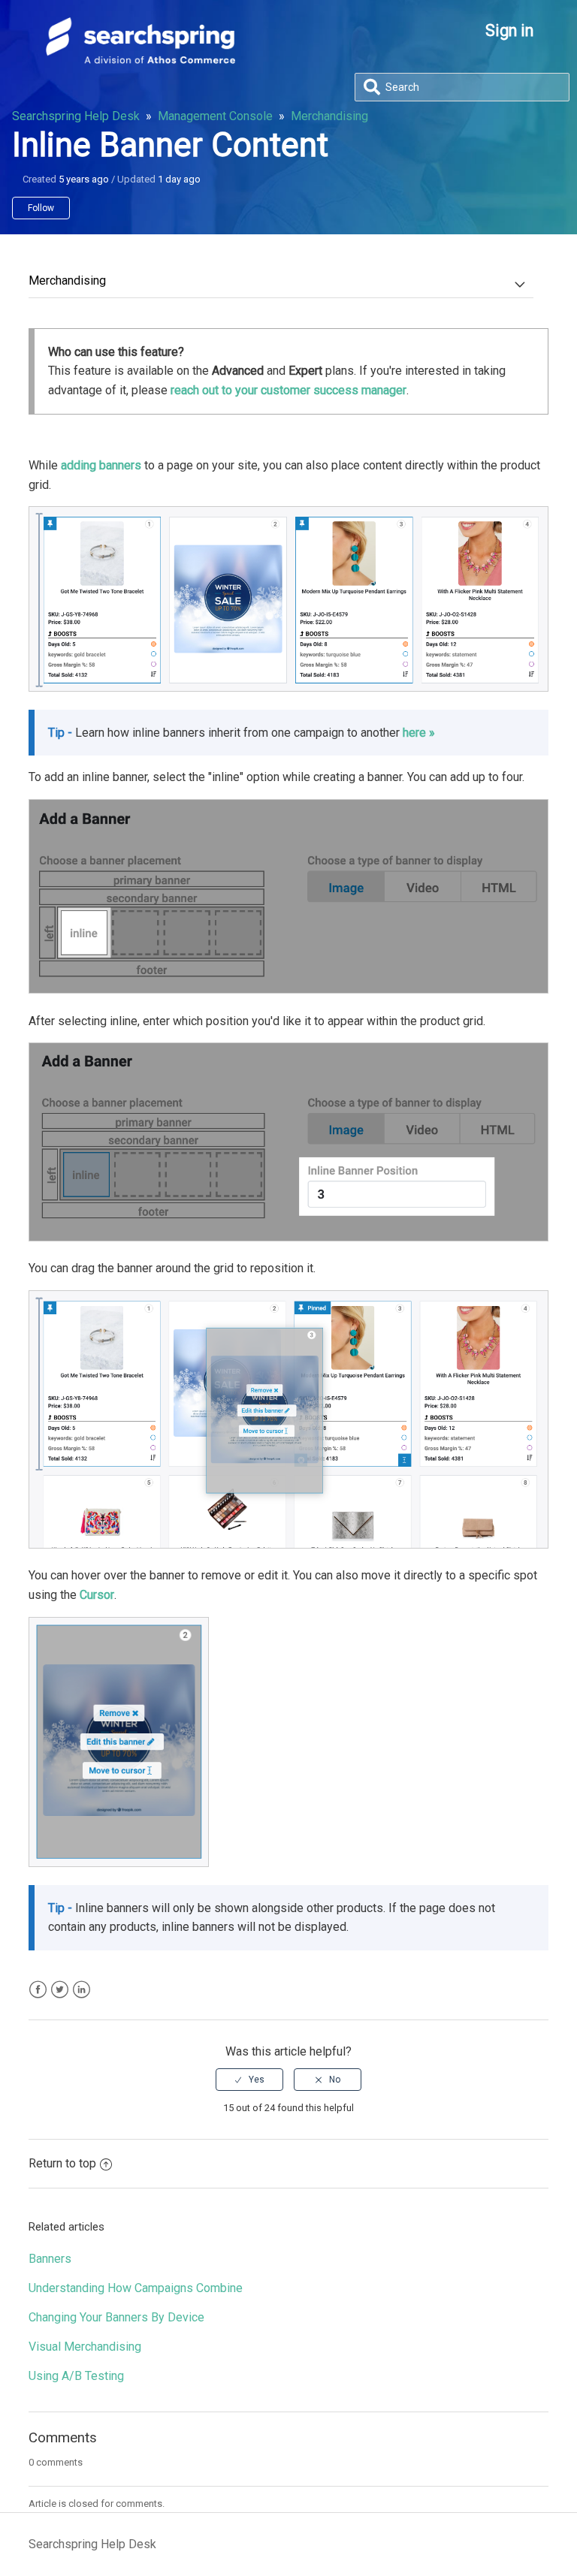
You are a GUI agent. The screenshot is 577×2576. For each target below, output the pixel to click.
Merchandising (329, 116)
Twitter (60, 1990)
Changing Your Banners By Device (116, 2317)
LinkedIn (82, 1990)
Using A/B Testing (76, 2376)
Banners (50, 2259)
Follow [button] (41, 208)
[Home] (140, 60)
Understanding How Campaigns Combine (136, 2288)
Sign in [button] (509, 30)
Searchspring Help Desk (76, 116)
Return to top (62, 2163)
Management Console (215, 116)
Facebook (38, 1990)
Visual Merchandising (85, 2347)
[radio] (249, 2080)
